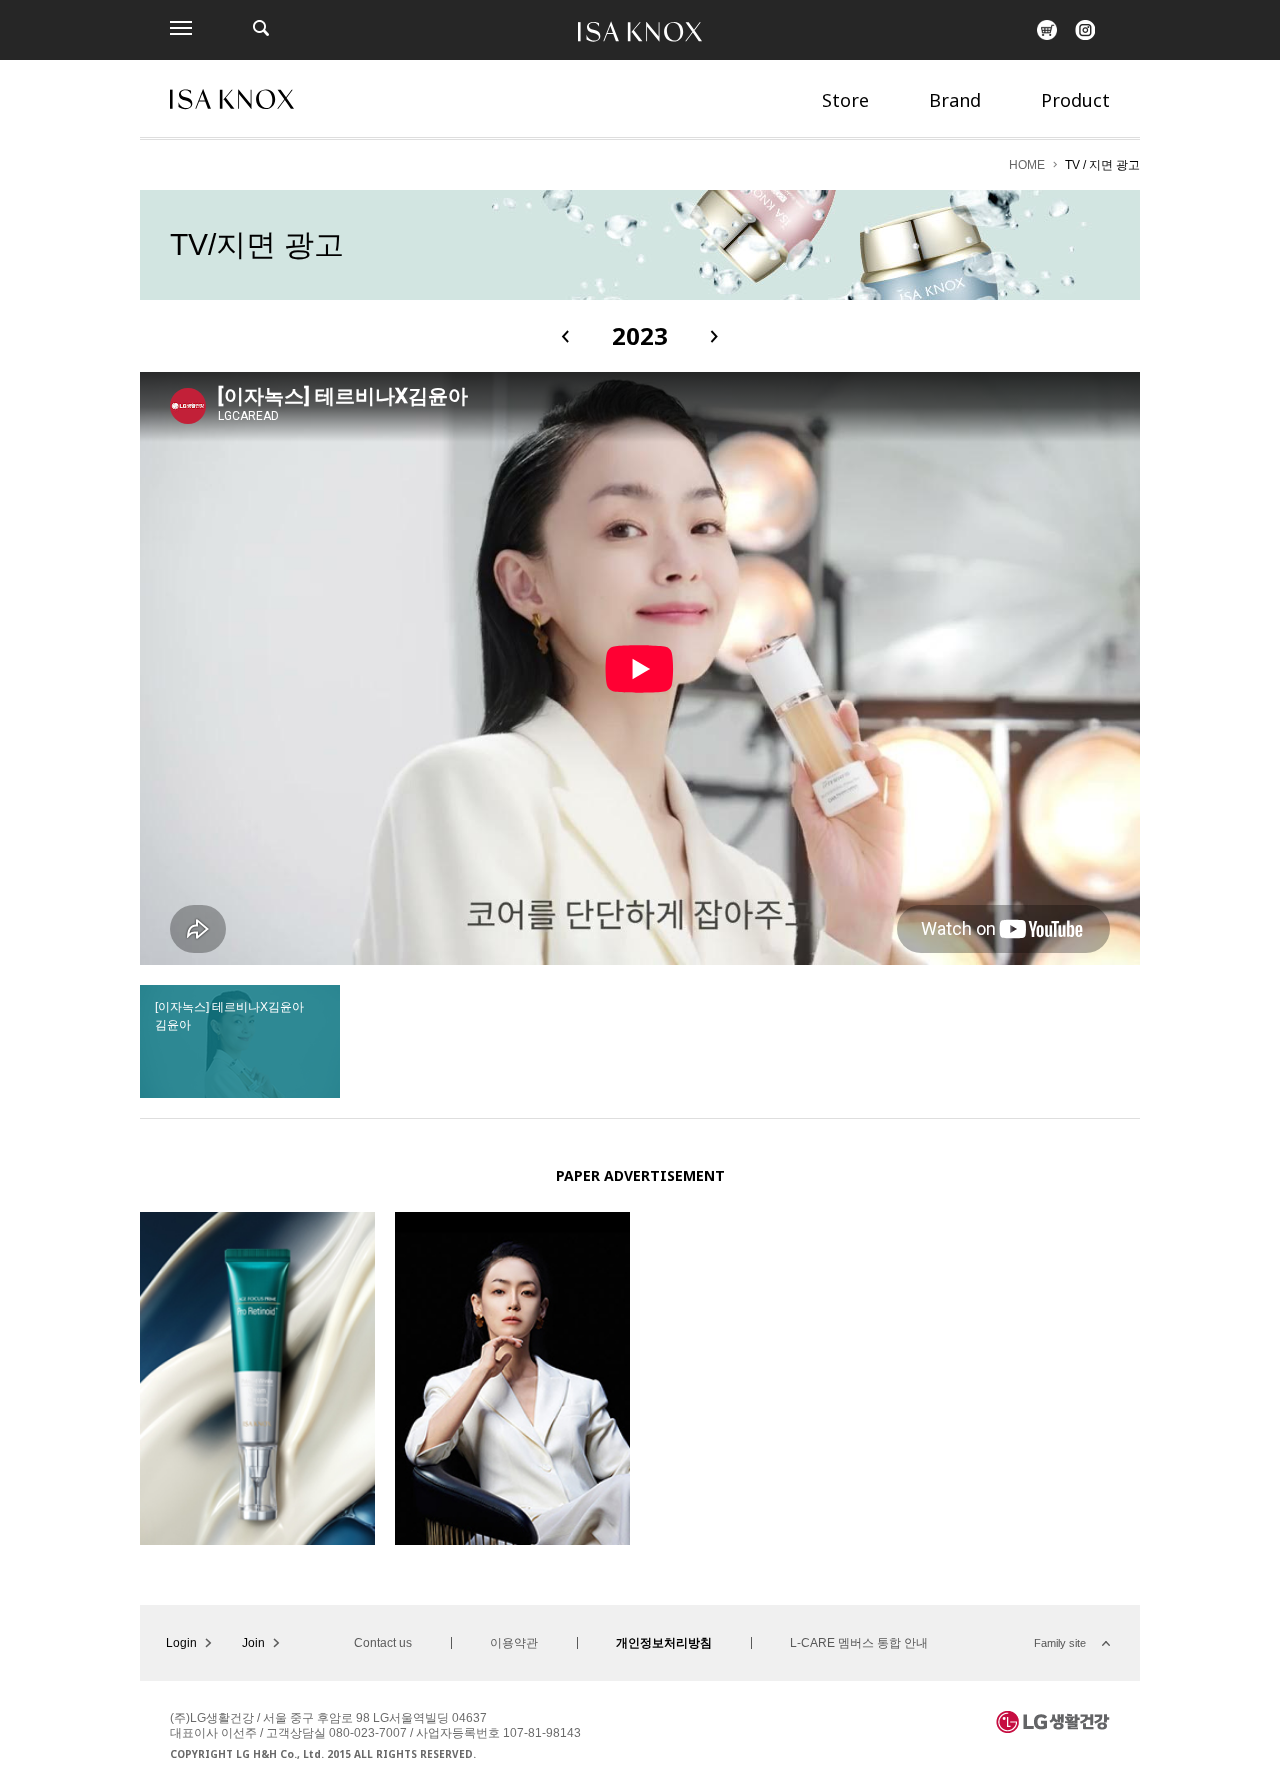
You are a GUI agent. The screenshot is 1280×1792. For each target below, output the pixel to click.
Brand (955, 100)
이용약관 (514, 1643)
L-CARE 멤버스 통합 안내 (859, 1643)
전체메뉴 (181, 28)
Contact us (383, 1643)
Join (253, 1643)
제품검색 (260, 28)
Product (1075, 100)
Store (845, 100)
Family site (1060, 1643)
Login (181, 1643)
